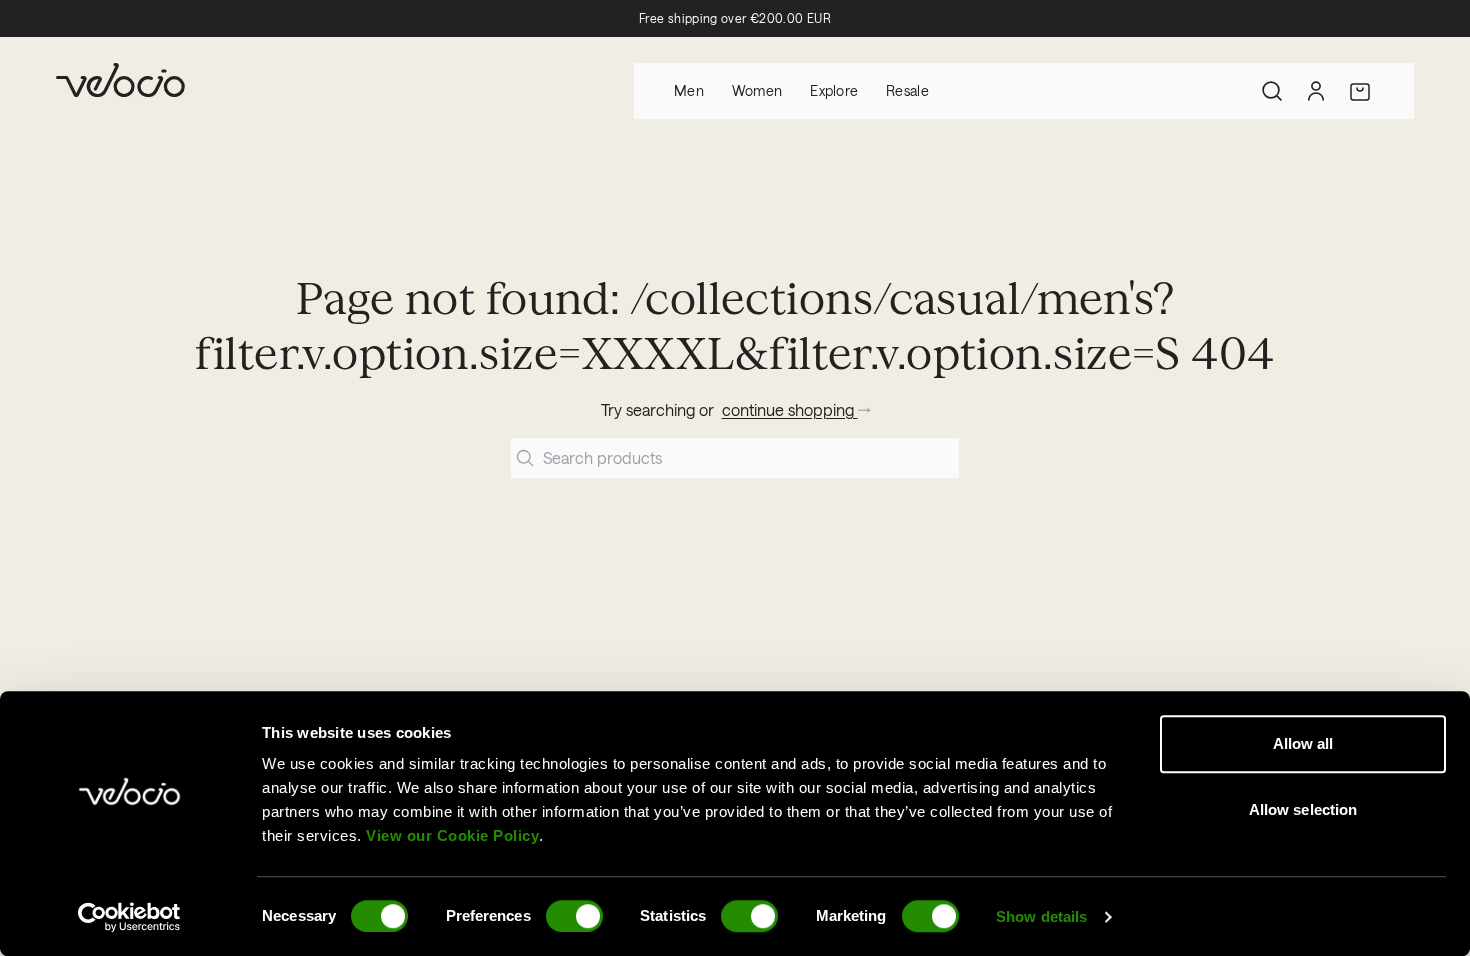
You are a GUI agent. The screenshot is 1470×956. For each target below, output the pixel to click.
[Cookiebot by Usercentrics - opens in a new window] (129, 917)
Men (689, 90)
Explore (834, 90)
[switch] (574, 916)
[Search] (1272, 91)
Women (757, 90)
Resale (907, 90)
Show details (1041, 916)
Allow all (1303, 743)
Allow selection (1303, 809)
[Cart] (1360, 91)
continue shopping (790, 409)
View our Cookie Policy (452, 835)
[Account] (1316, 91)
